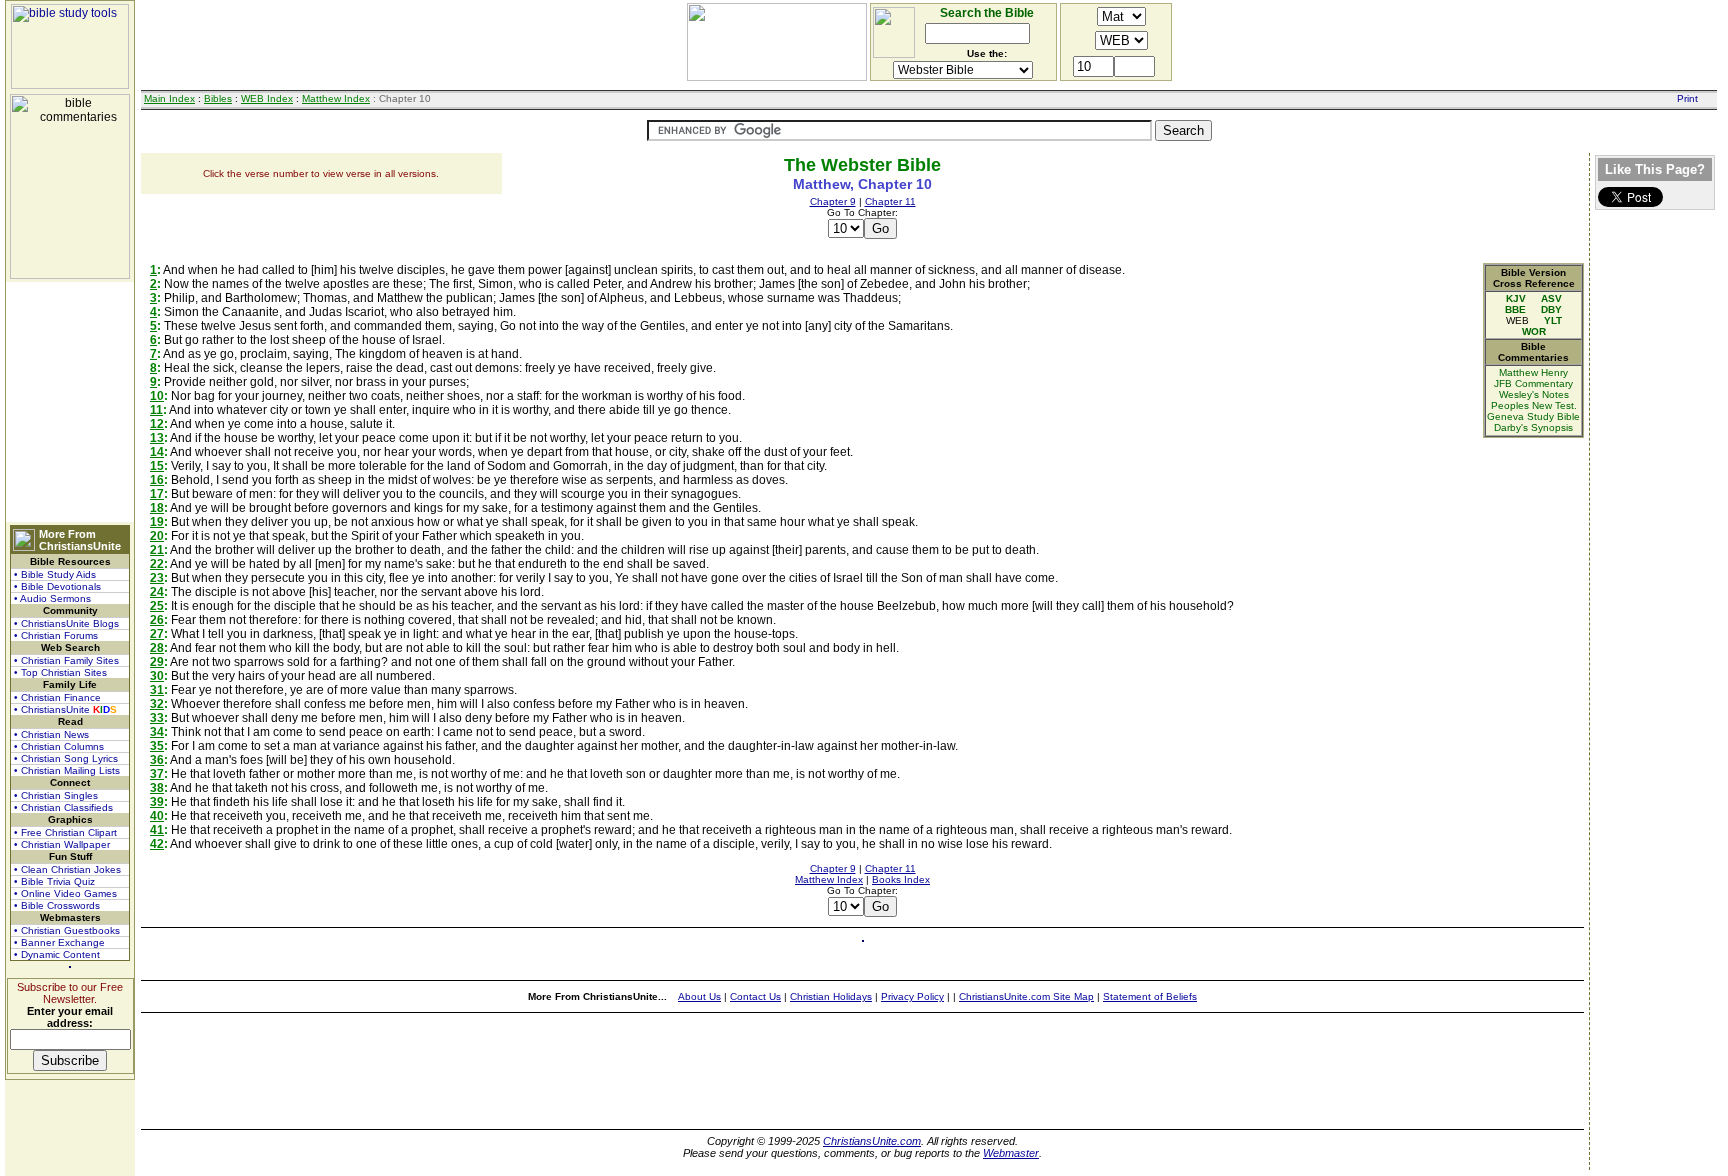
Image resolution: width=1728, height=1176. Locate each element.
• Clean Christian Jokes (67, 869)
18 (157, 508)
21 (157, 550)
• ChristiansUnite (65, 709)
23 (157, 578)
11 (156, 410)
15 (157, 466)
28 (157, 648)
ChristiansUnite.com (872, 1141)
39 (157, 802)
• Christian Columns (59, 746)
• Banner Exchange (59, 942)
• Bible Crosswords (57, 905)
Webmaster (1011, 1153)
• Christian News (51, 734)
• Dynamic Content (57, 954)
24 (157, 592)
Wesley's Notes (1534, 394)
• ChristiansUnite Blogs (66, 623)
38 (157, 788)
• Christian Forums (56, 635)
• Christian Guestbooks (67, 930)
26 (157, 620)
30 (157, 676)
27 (157, 634)
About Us (699, 996)
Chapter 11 (890, 201)
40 (157, 816)
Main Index (169, 98)
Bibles (218, 98)
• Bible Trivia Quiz (54, 881)
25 (157, 606)
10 (157, 396)
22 (157, 564)
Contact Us (755, 996)
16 (157, 480)
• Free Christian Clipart (65, 832)
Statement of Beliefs (1150, 996)
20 (157, 536)
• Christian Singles (56, 795)
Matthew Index (336, 98)
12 (157, 424)
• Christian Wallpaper (62, 844)
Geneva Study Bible (1533, 416)
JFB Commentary (1533, 383)
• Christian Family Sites (66, 660)
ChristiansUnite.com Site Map (1026, 996)
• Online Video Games (65, 893)
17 (157, 494)
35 (157, 746)
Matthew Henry (1533, 372)
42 (157, 844)
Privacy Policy (912, 996)
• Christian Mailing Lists (67, 770)
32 (157, 704)
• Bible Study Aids (55, 574)
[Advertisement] (70, 402)
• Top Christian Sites (60, 672)
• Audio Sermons (52, 598)
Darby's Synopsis (1533, 427)
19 (157, 522)
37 (157, 774)
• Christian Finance (57, 697)
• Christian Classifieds (63, 807)
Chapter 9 (833, 201)
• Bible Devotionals (57, 586)
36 (157, 760)
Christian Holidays (831, 996)
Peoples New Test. (1534, 405)
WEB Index (267, 98)
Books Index (901, 879)
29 (157, 662)
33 (157, 718)
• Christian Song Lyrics (66, 758)
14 (157, 452)
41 (157, 830)
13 (157, 438)
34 (157, 732)
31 (157, 690)
